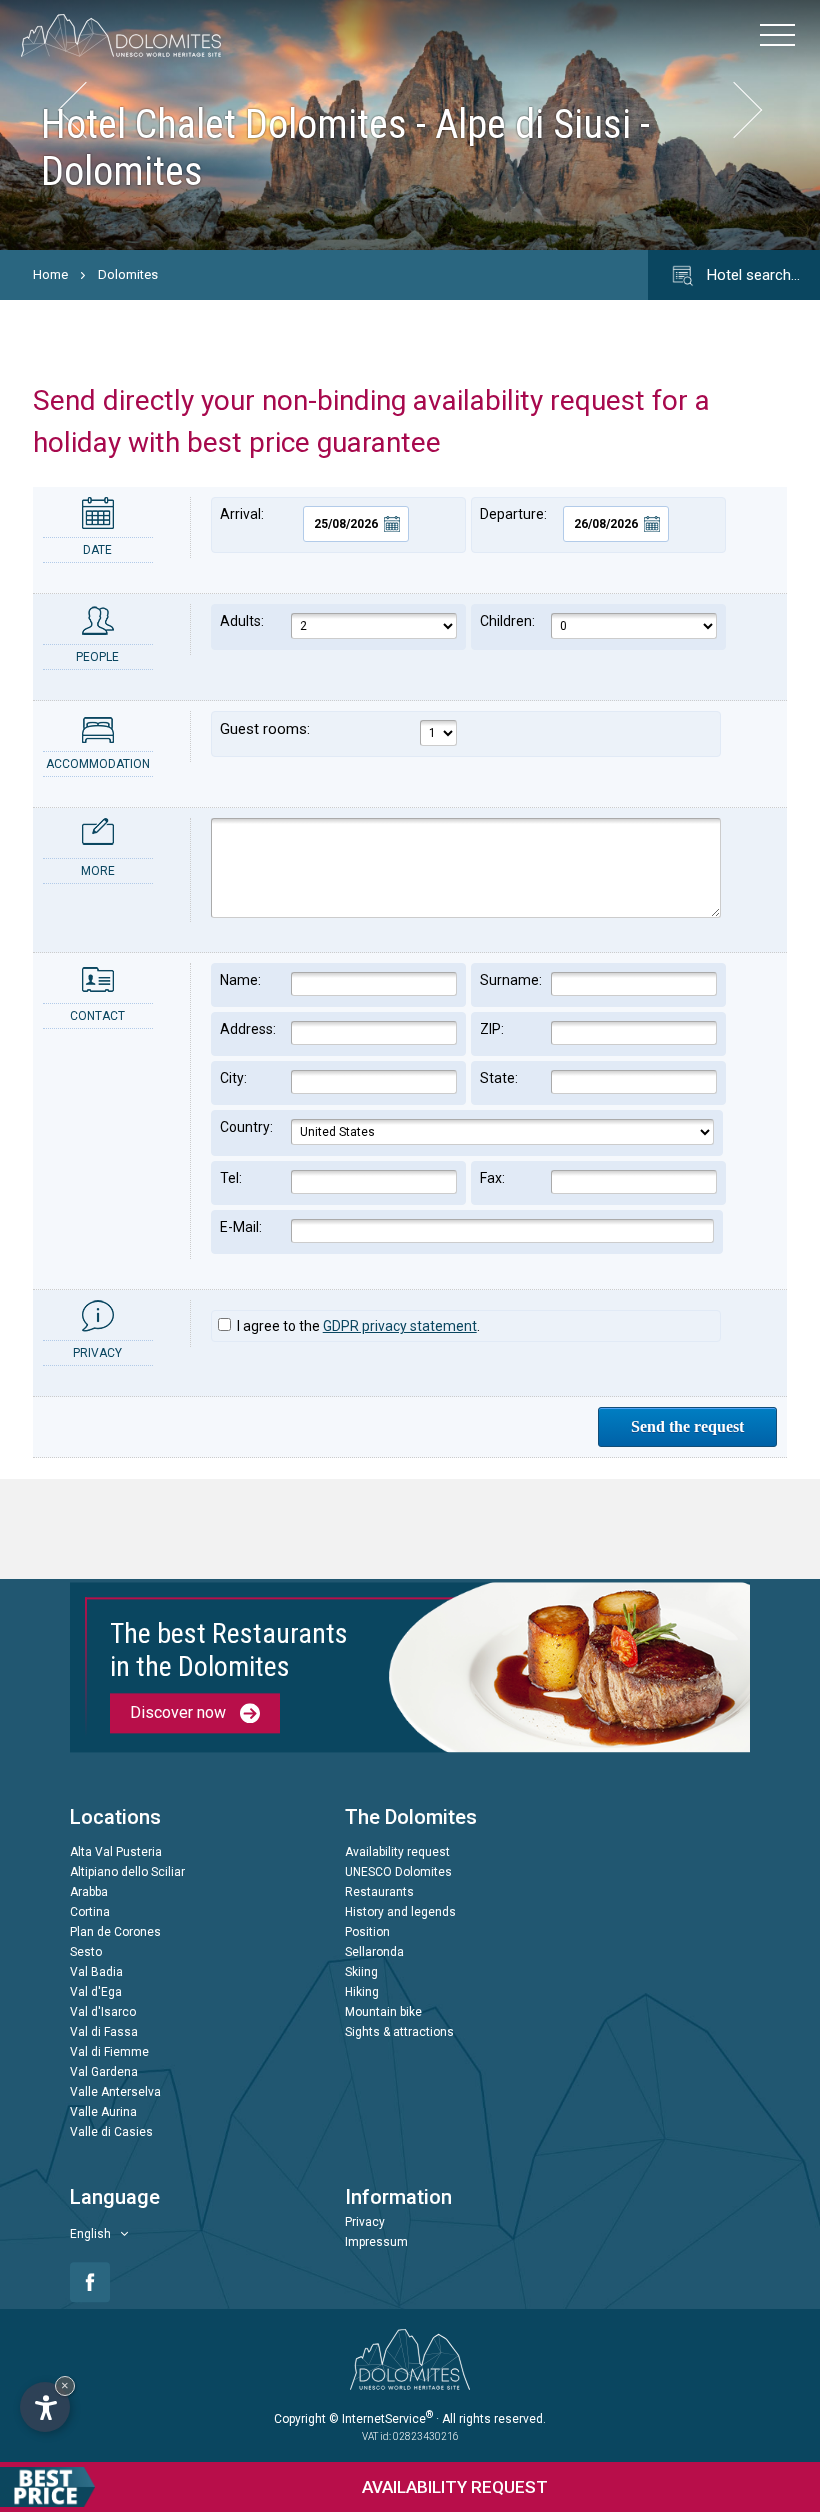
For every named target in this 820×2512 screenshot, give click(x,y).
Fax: (492, 1178)
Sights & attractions (399, 2033)
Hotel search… (751, 275)
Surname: (511, 980)
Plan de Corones (115, 1933)
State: (499, 1078)
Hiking (362, 1993)
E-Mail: (241, 1227)
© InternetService (381, 2419)
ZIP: (492, 1029)
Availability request (397, 1853)
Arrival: (242, 514)
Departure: (513, 514)
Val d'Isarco (103, 2013)
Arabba (89, 1893)
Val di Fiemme (109, 2053)
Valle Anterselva (115, 2093)
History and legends (400, 1913)
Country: (246, 1127)
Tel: (231, 1178)
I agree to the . (357, 1326)
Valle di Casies (111, 2133)
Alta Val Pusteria (116, 1853)
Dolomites (128, 274)
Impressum (376, 2243)
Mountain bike (383, 2013)
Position (367, 1933)
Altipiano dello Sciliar (127, 1873)
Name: (240, 980)
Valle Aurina (103, 2113)
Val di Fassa (104, 2033)
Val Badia (96, 1973)
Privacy (365, 2223)
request (455, 2487)
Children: (507, 621)
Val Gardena (104, 2073)
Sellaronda (374, 1953)
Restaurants (379, 1893)
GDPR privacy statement (400, 1326)
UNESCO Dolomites (398, 1873)
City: (233, 1078)
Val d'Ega (96, 1993)
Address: (248, 1029)
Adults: (242, 621)
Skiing (361, 1973)
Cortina (90, 1913)
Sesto (86, 1953)
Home (50, 274)
